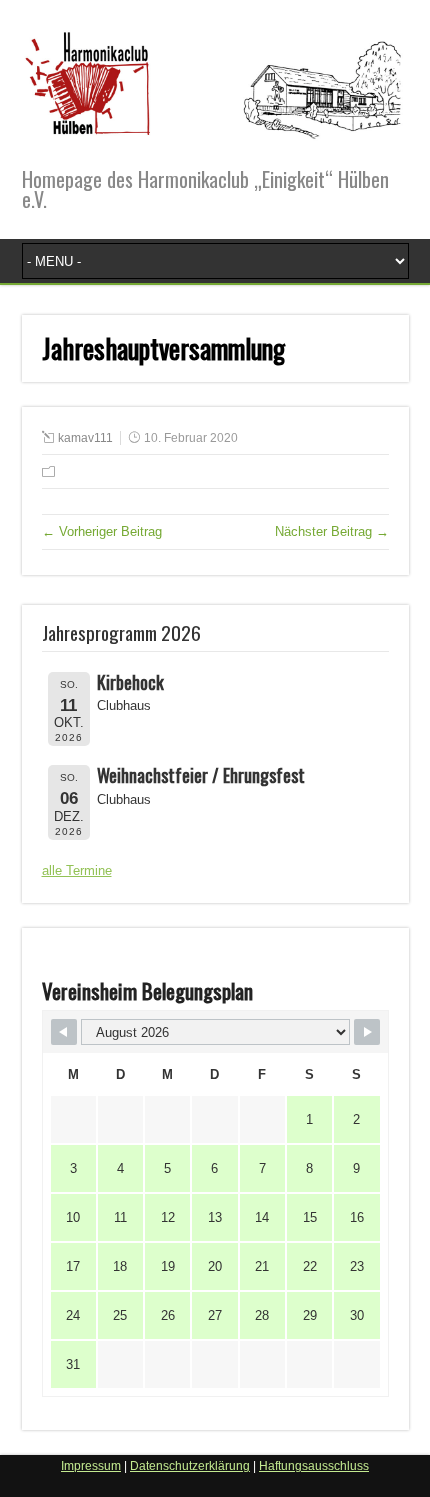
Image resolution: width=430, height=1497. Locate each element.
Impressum (91, 1466)
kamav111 (85, 438)
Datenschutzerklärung (190, 1466)
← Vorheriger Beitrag (102, 531)
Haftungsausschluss (314, 1466)
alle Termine (77, 870)
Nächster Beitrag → (332, 531)
